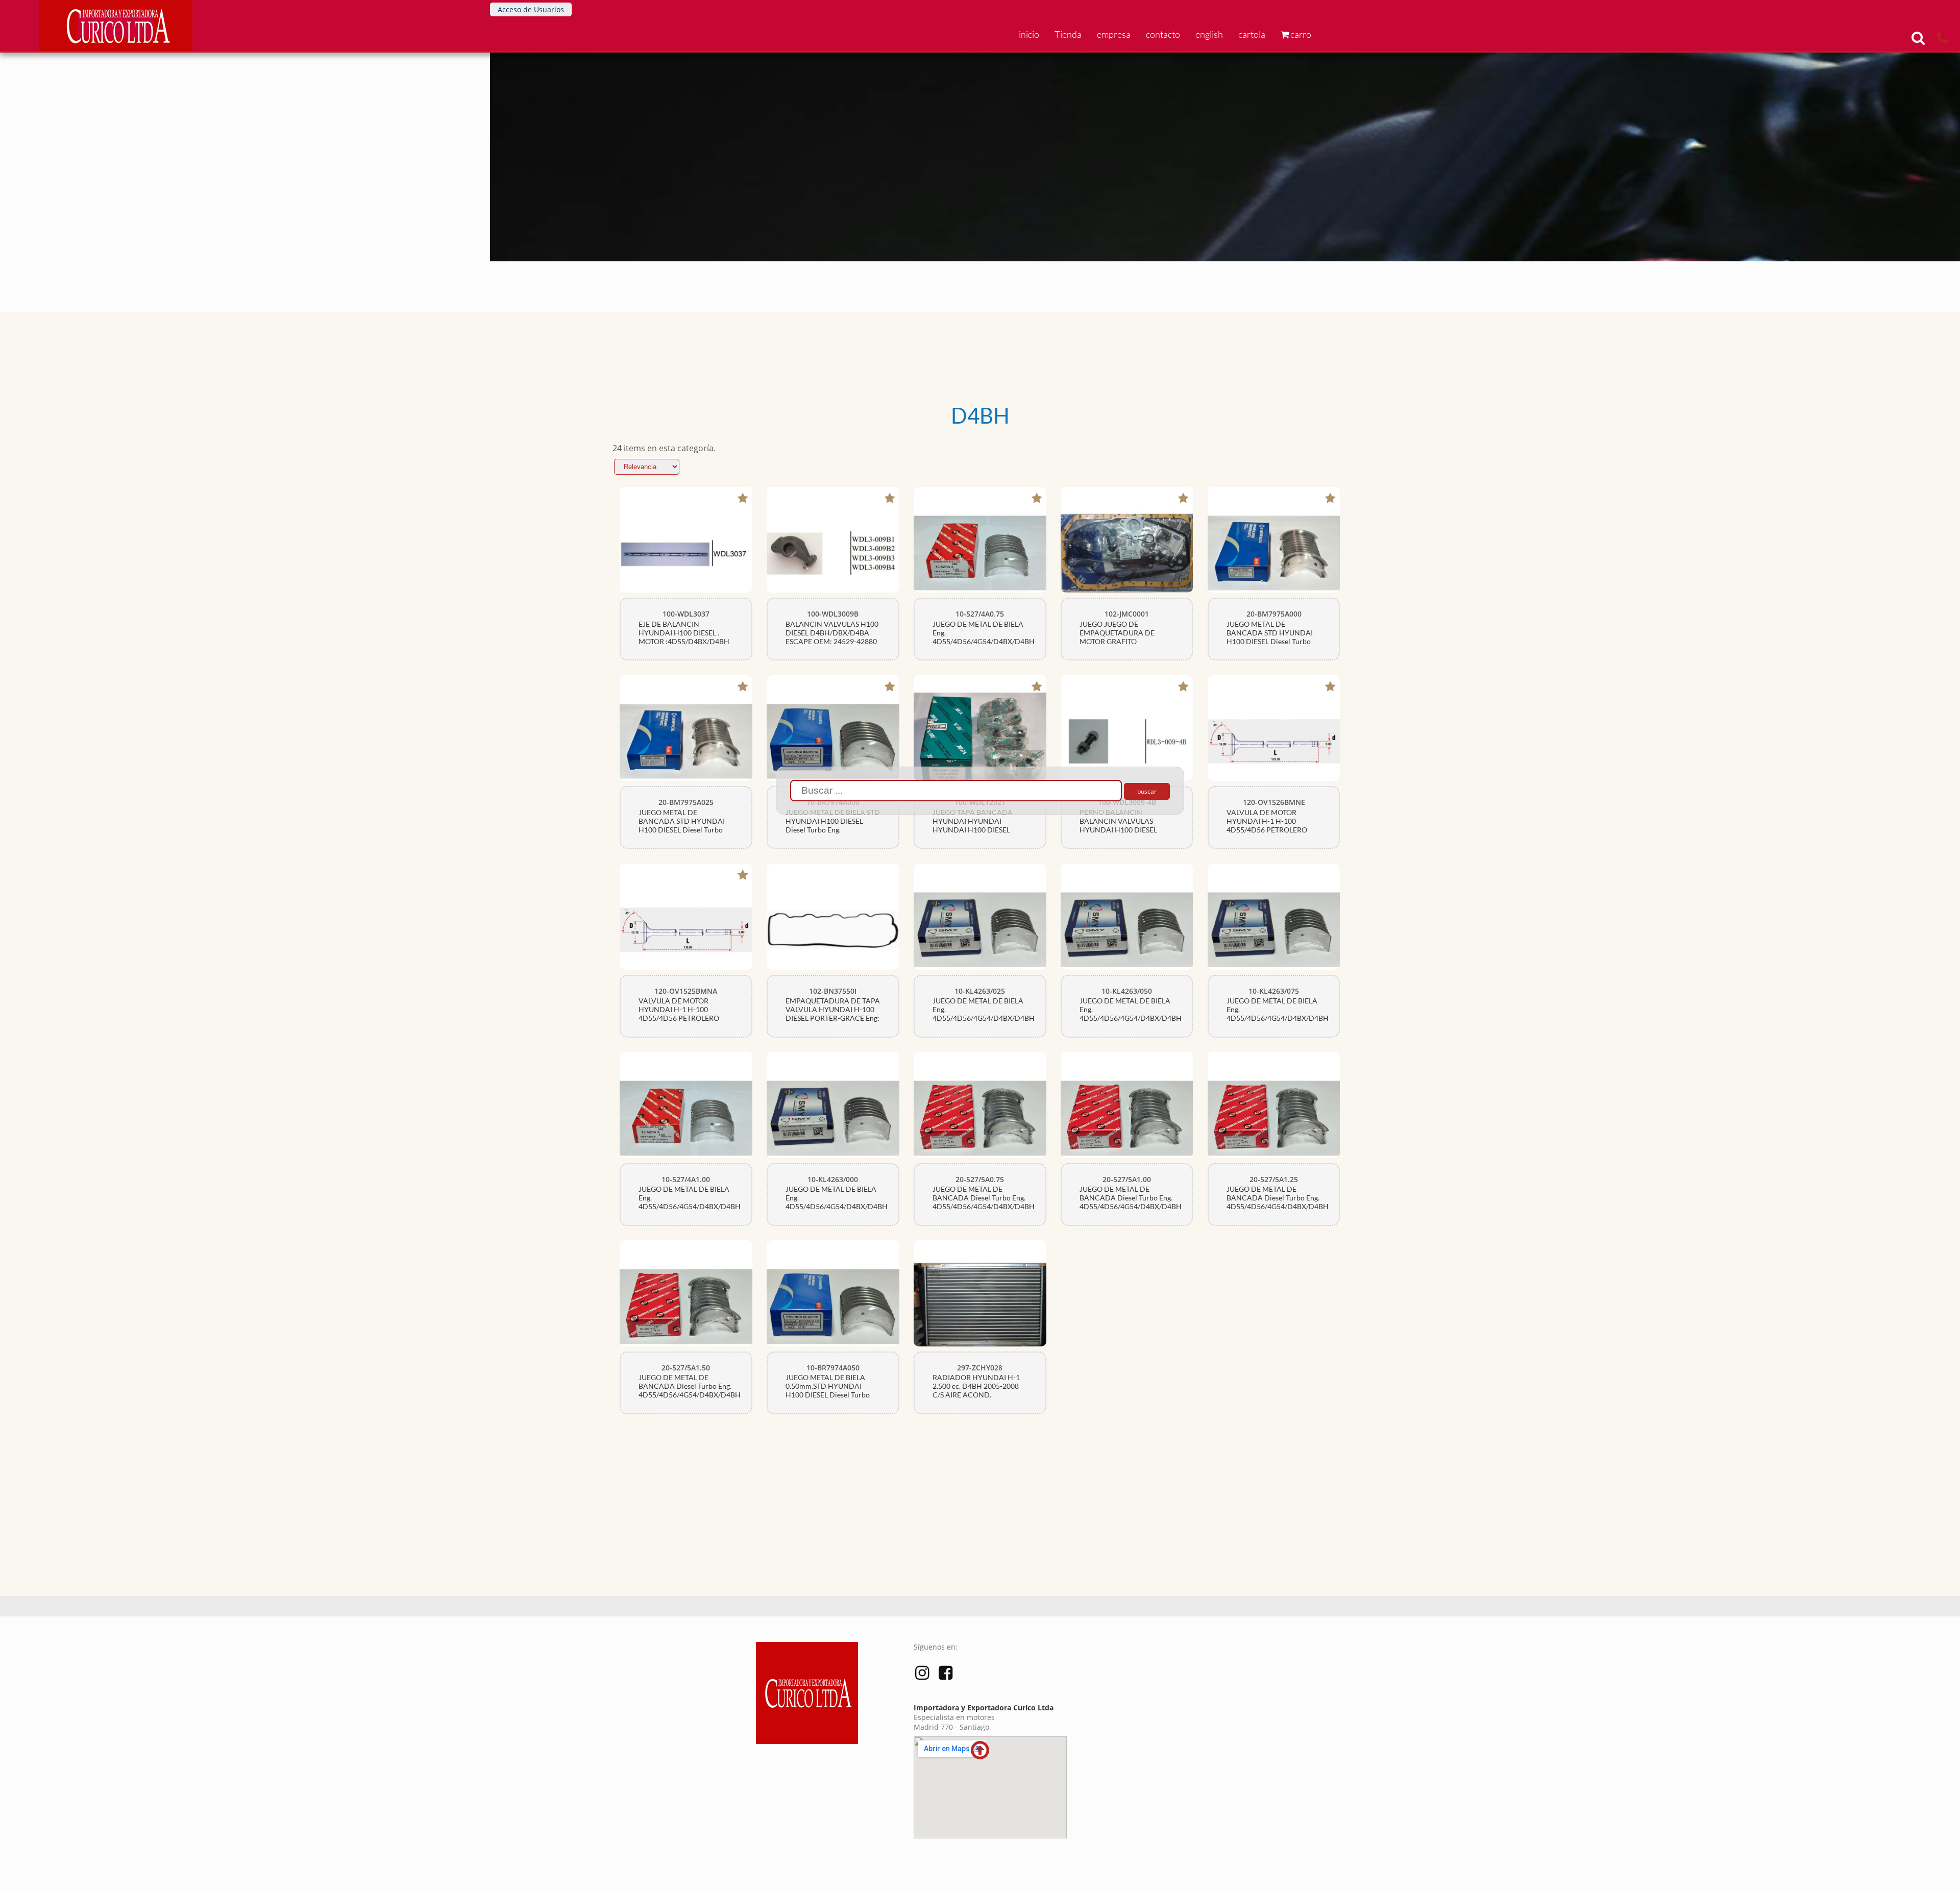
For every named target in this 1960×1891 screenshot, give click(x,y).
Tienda (1068, 34)
